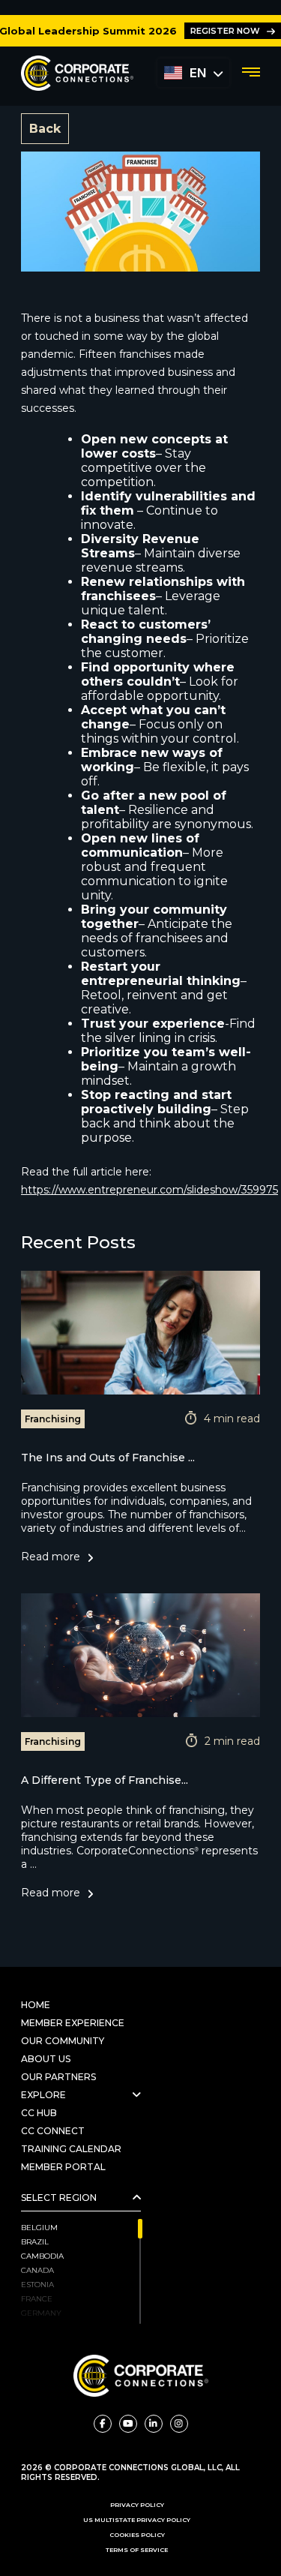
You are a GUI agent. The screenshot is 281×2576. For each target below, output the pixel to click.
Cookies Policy (137, 2535)
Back (45, 129)
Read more (51, 1557)
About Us (46, 2059)
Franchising (53, 1419)
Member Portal (63, 2167)
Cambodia (42, 2256)
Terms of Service (137, 2550)
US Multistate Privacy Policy (137, 2520)
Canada (37, 2270)
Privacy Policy (137, 2505)
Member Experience (73, 2023)
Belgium (39, 2228)
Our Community (63, 2041)
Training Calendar (71, 2149)
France (37, 2299)
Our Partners (60, 2077)
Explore (43, 2095)
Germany (41, 2313)
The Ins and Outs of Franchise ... (108, 1458)
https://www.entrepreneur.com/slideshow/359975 (149, 1190)
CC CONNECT (53, 2131)
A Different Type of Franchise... (105, 1780)
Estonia (37, 2285)
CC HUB (39, 2113)
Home (36, 2005)
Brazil (35, 2242)
